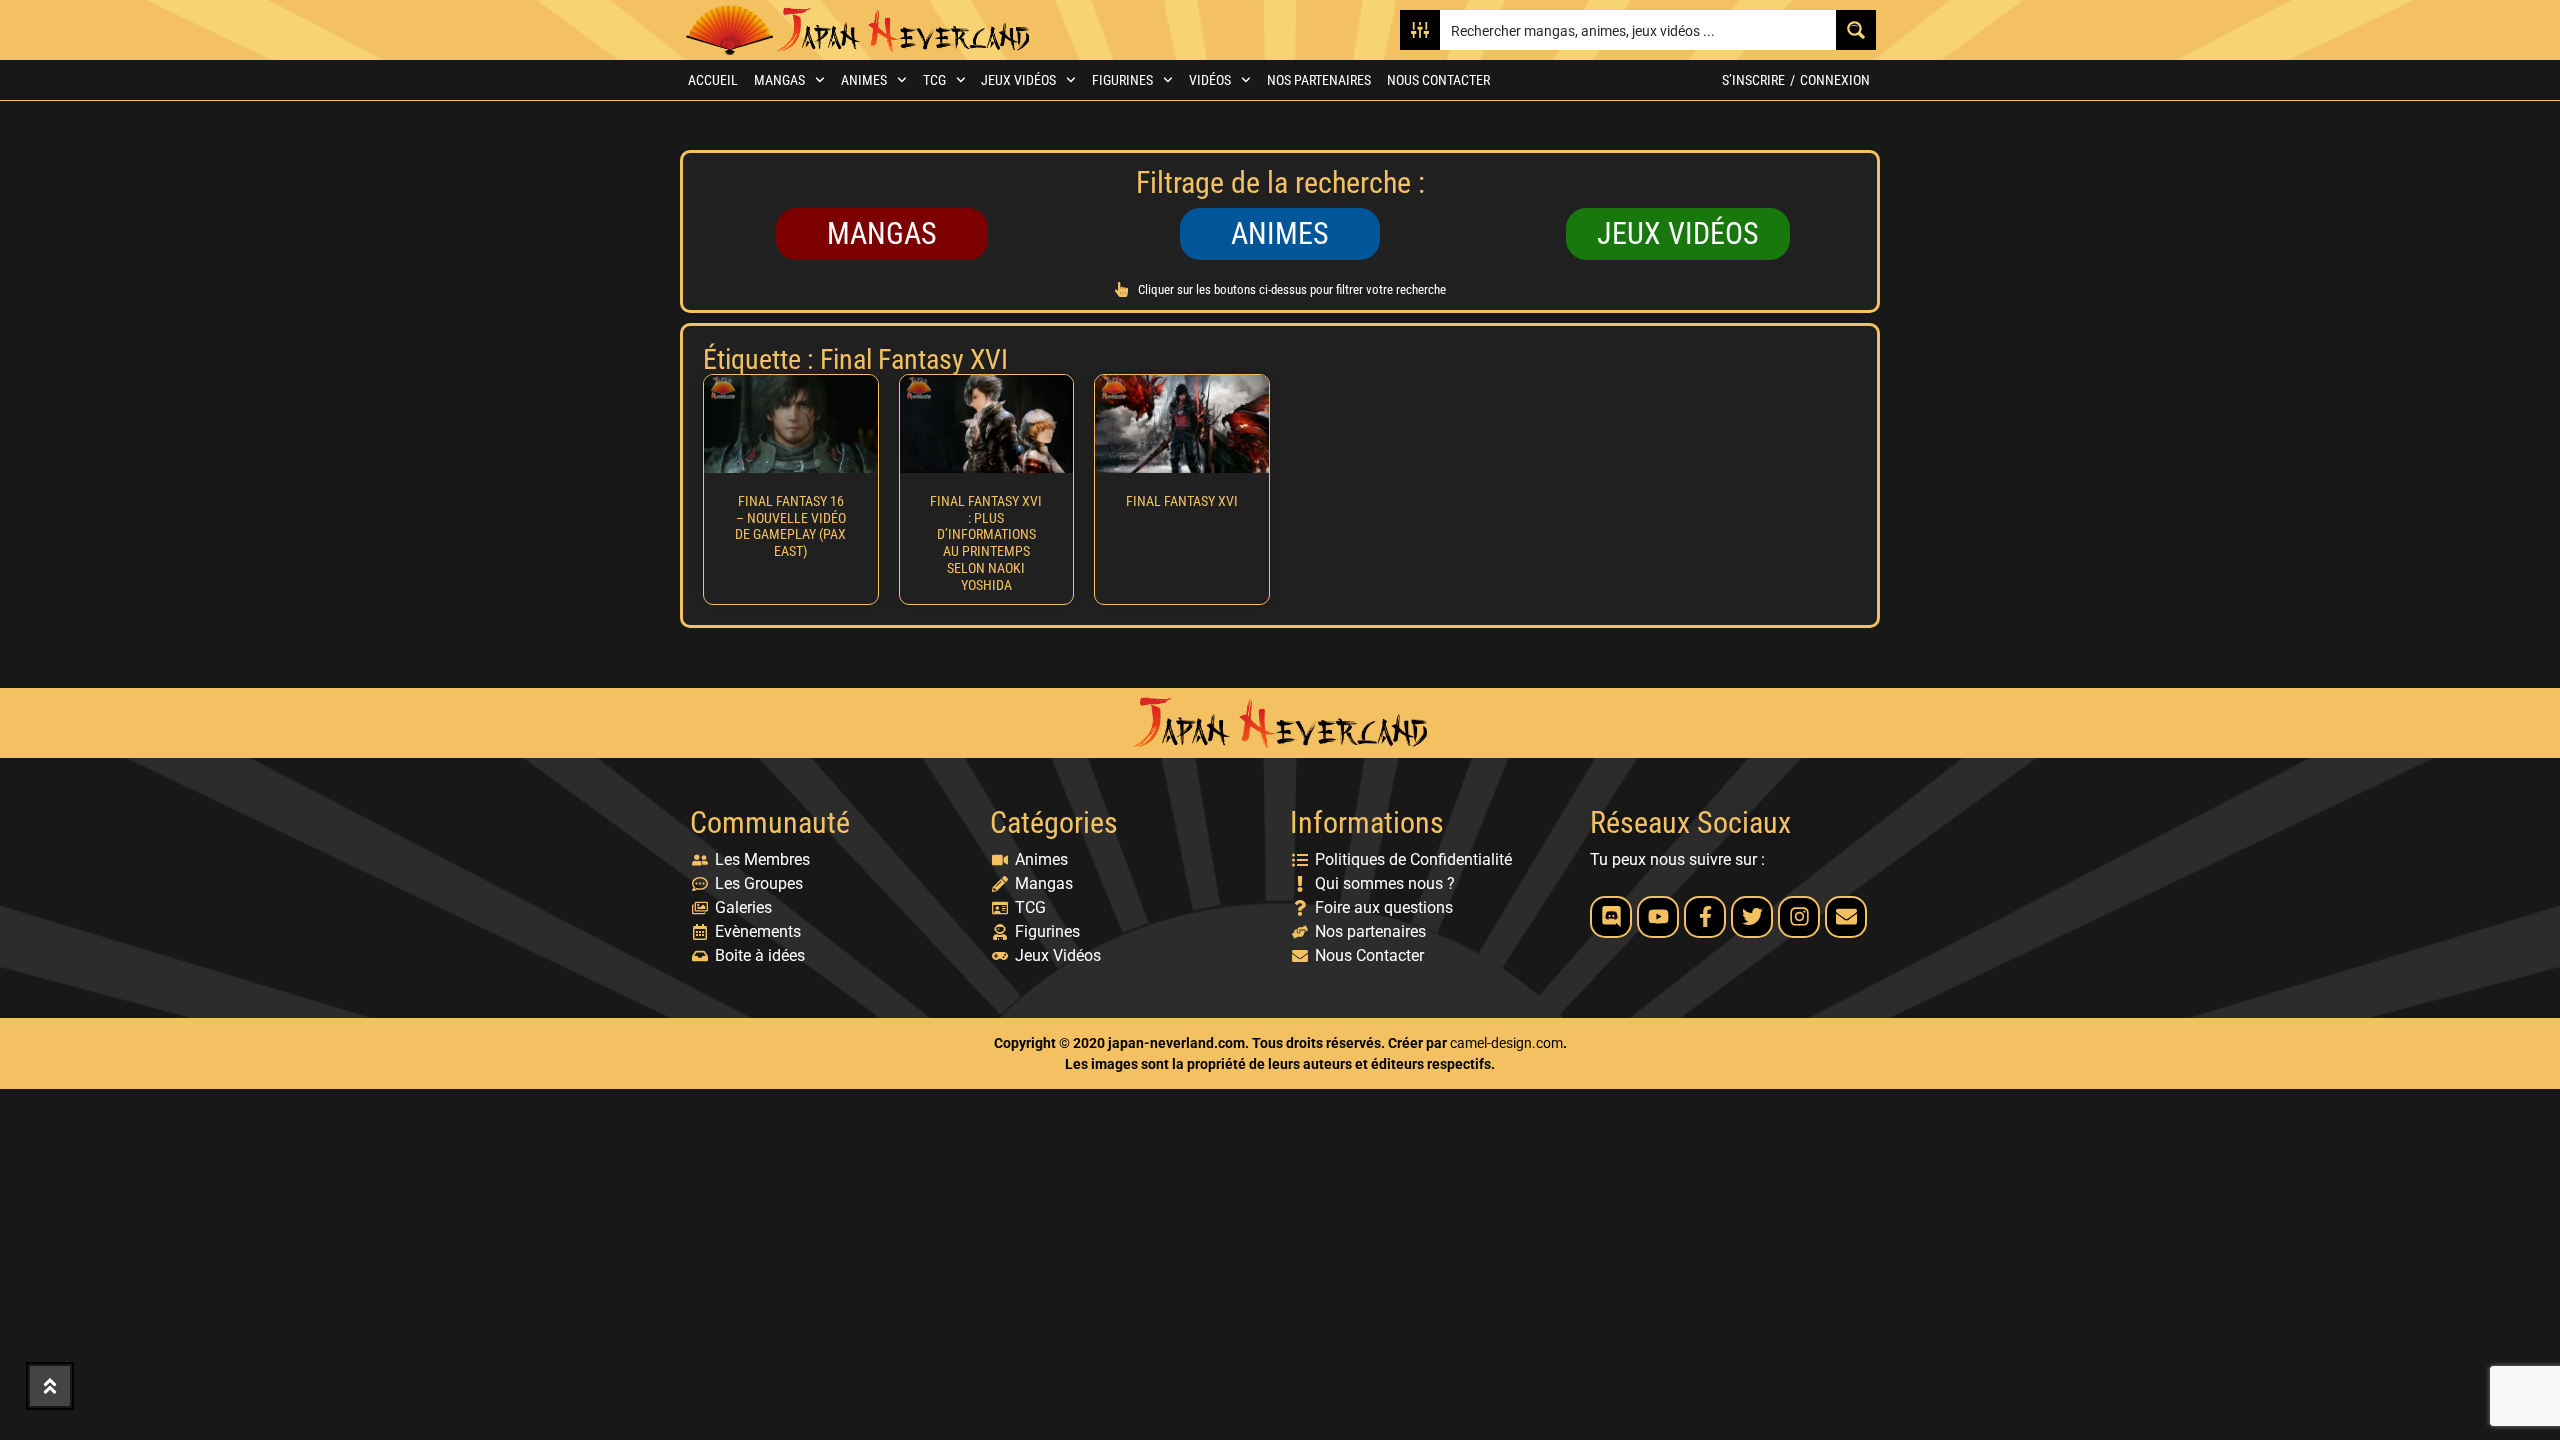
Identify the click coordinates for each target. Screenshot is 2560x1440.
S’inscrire (1753, 80)
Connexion (1835, 80)
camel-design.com (1506, 1043)
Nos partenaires (1319, 80)
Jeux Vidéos (1018, 80)
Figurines (1122, 80)
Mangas (779, 80)
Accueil (713, 80)
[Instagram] (1799, 917)
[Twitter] (1752, 917)
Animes (864, 80)
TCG (934, 80)
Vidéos (1210, 80)
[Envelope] (1846, 917)
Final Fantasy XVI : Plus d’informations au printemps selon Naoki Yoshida (986, 543)
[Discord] (1611, 917)
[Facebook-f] (1705, 917)
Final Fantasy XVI (1182, 501)
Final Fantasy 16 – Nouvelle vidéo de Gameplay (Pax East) (790, 526)
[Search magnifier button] (1856, 30)
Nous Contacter (1438, 80)
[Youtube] (1658, 917)
